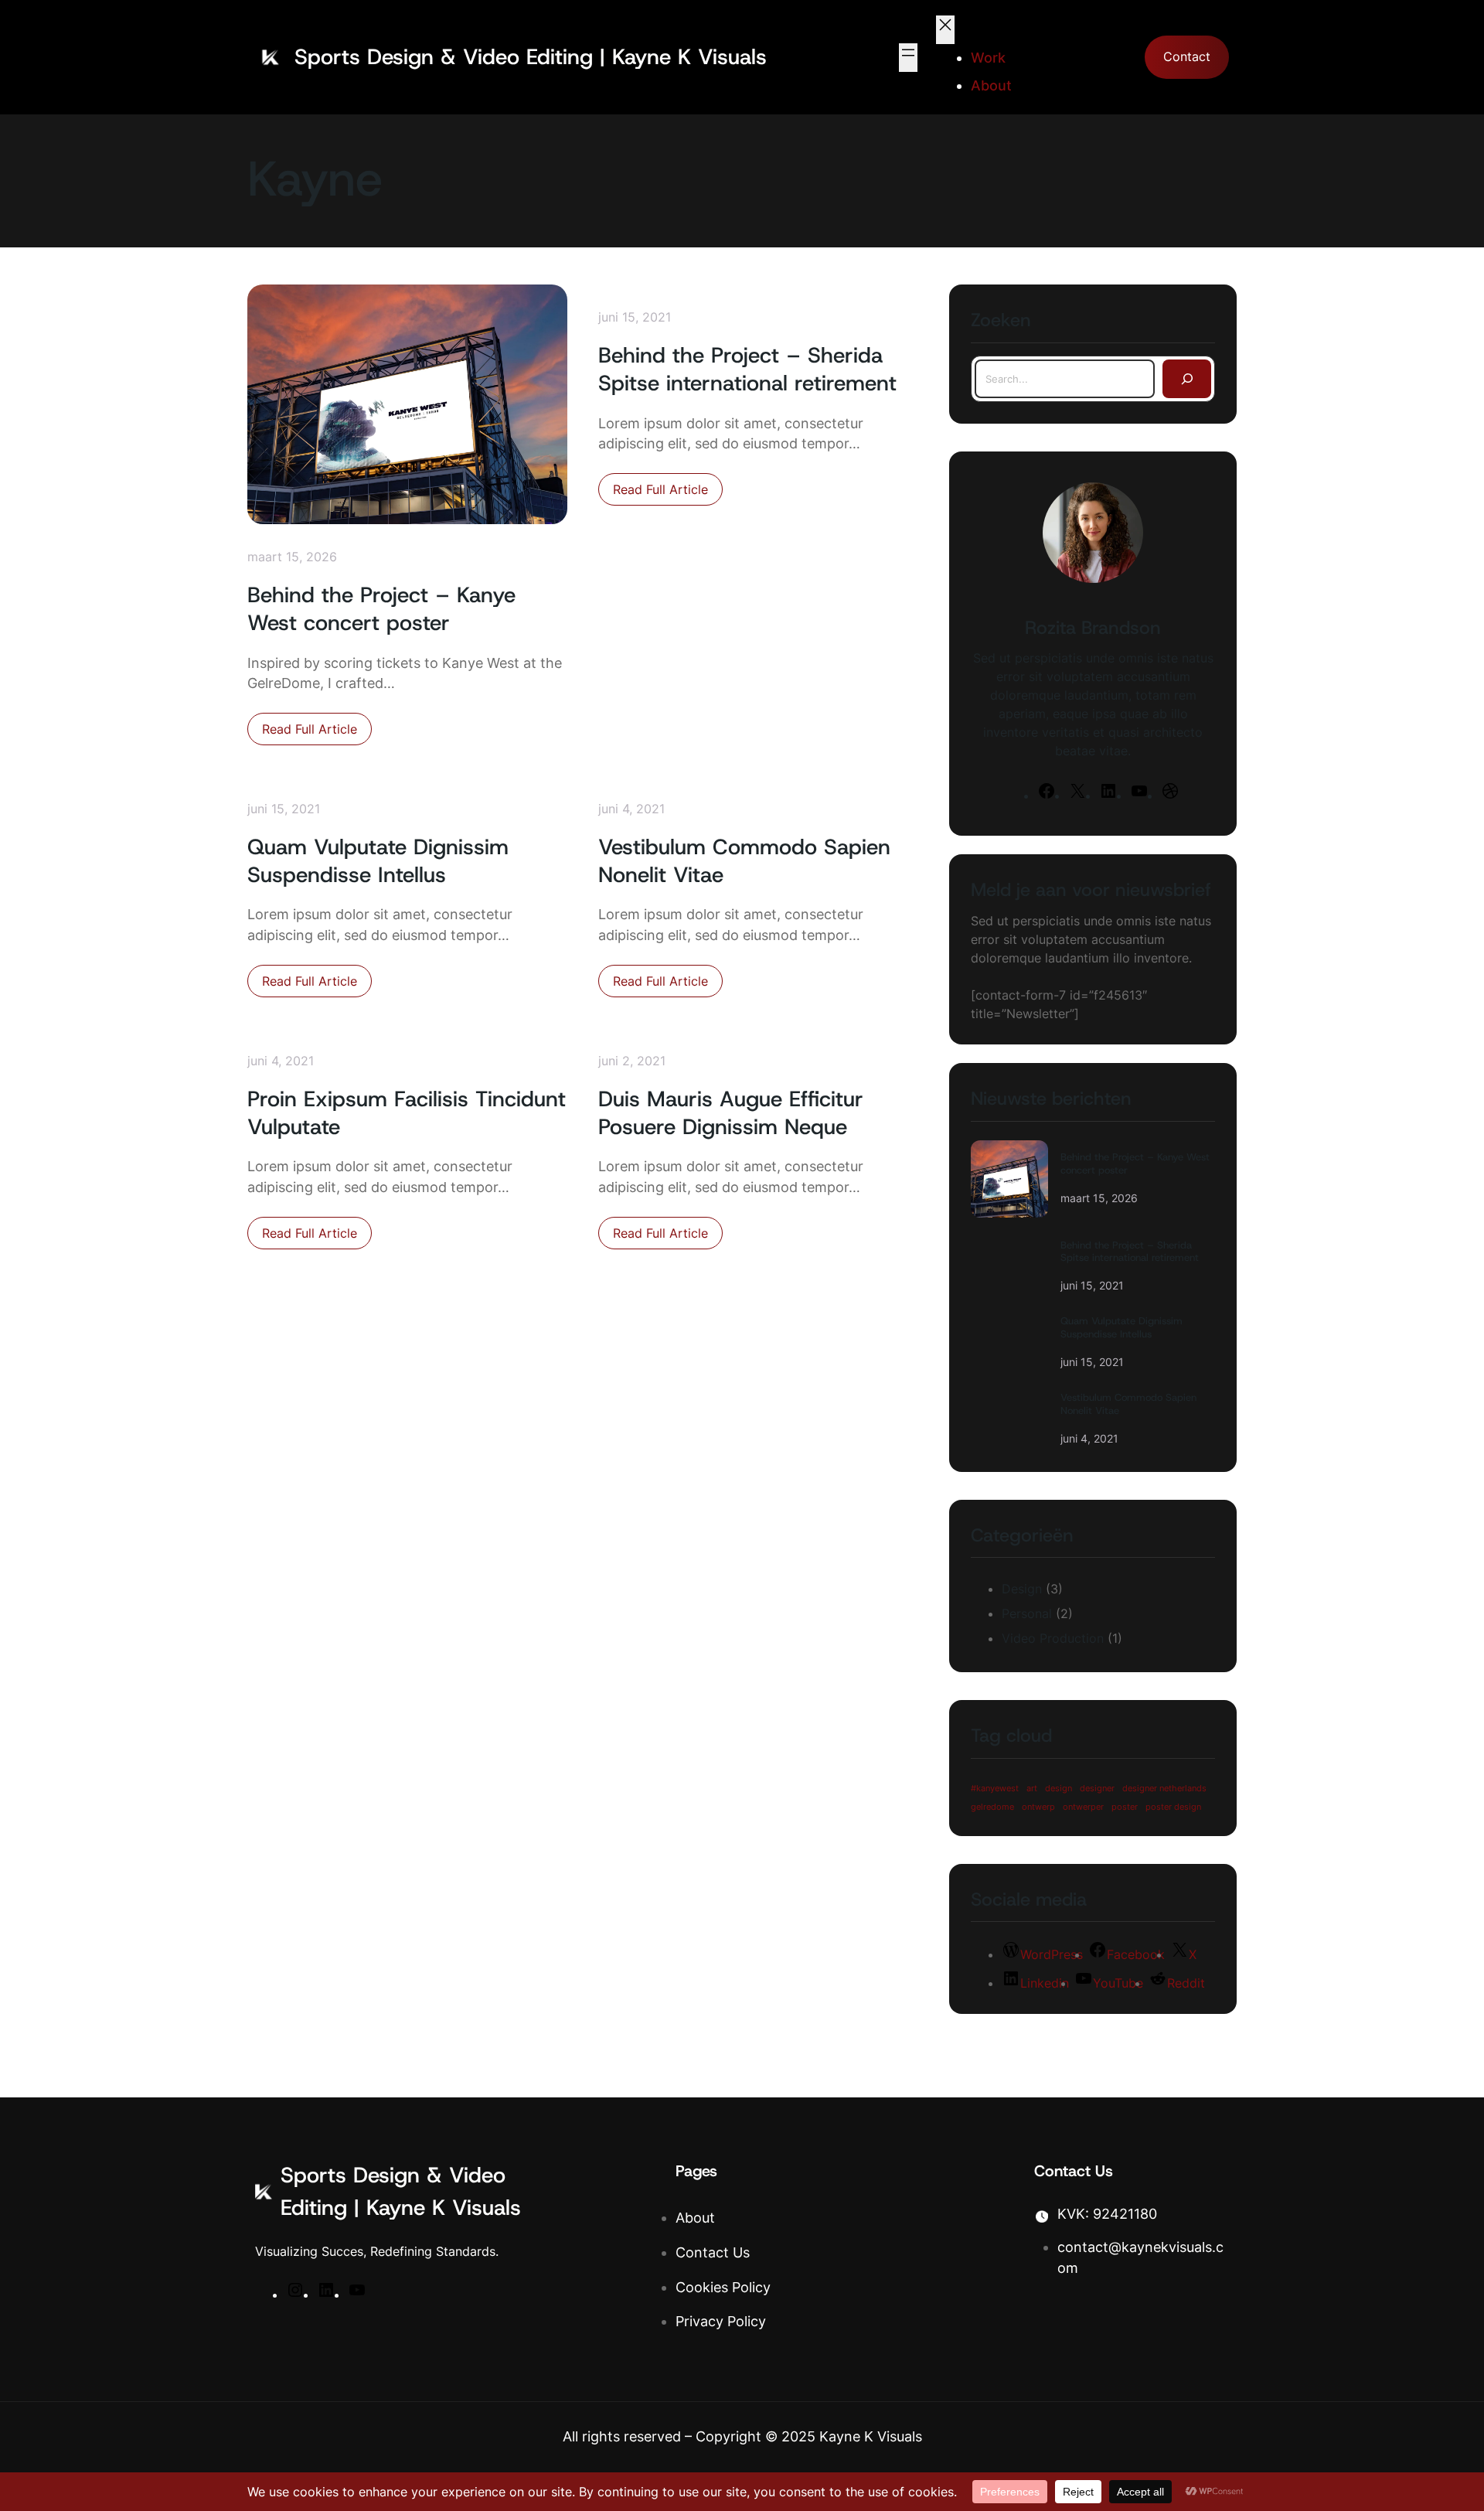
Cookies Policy (723, 2287)
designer (1097, 1789)
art (1032, 1789)
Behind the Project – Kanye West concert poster (381, 609)
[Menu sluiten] (945, 30)
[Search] (1187, 379)
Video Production (1053, 1638)
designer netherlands (1164, 1789)
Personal (1027, 1613)
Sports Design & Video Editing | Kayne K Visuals (531, 57)
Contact (1187, 57)
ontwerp (1038, 1807)
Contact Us (713, 2252)
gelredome (992, 1807)
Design (1022, 1589)
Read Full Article (317, 733)
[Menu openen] (908, 58)
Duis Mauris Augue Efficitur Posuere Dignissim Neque (731, 1113)
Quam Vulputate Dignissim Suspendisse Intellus (378, 861)
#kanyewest (995, 1789)
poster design (1173, 1807)
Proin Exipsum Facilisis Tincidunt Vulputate (407, 1113)
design (1059, 1789)
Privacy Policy (721, 2321)
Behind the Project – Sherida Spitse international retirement (747, 370)
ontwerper (1083, 1807)
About (695, 2218)
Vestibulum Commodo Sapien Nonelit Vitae (744, 861)
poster (1125, 1807)
